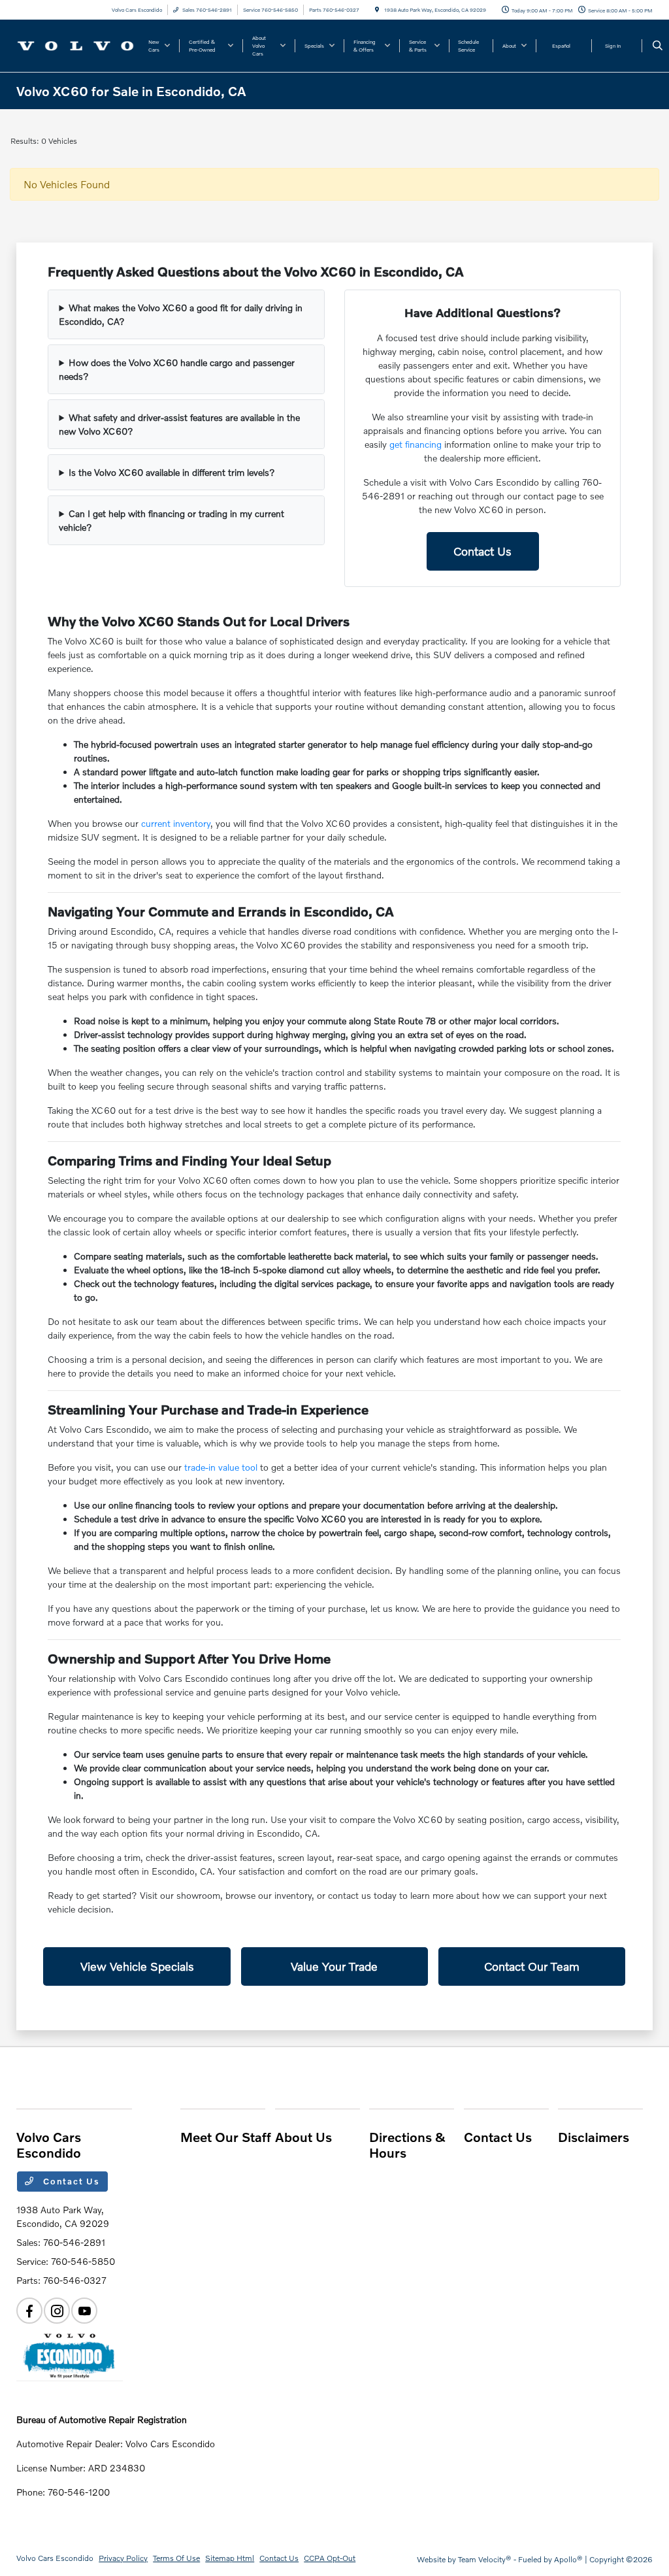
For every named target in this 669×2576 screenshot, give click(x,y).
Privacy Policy (123, 2558)
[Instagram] (57, 2311)
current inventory (176, 823)
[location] (377, 10)
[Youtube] (84, 2311)
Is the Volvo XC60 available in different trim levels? (172, 472)
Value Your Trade (334, 1966)
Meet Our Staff (226, 2137)
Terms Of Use (176, 2558)
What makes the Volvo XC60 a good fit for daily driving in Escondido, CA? (181, 314)
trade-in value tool (221, 1467)
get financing (416, 444)
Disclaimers (594, 2137)
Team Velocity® (485, 2559)
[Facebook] (29, 2311)
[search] (658, 46)
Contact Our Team (532, 1966)
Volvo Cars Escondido (55, 2558)
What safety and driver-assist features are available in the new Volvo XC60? (179, 424)
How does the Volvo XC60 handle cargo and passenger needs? (177, 369)
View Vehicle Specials (137, 1966)
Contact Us (482, 551)
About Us (303, 2137)
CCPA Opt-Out (330, 2558)
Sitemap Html (230, 2558)
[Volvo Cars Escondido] (75, 44)
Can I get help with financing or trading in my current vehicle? (171, 520)
